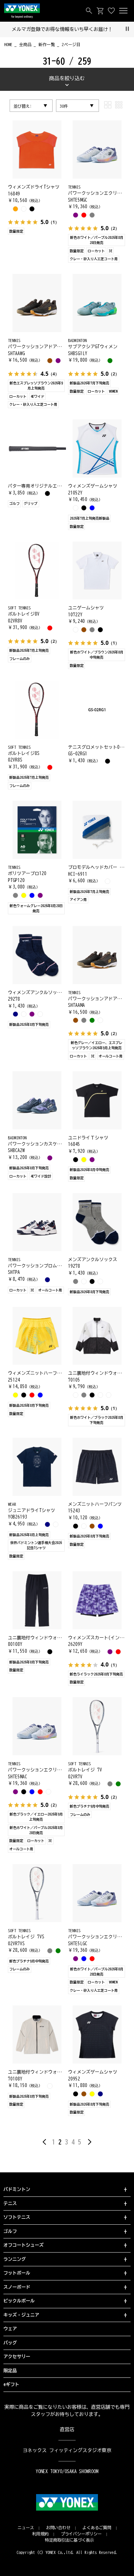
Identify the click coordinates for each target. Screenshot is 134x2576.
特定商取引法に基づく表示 (70, 2540)
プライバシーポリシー (81, 2534)
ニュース (26, 2527)
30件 (64, 106)
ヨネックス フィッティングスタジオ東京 (67, 2450)
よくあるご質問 (97, 2527)
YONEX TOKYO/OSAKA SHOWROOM (67, 2471)
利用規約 (41, 2534)
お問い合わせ (58, 2527)
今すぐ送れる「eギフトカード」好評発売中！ (71, 29)
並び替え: (23, 106)
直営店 (67, 2429)
